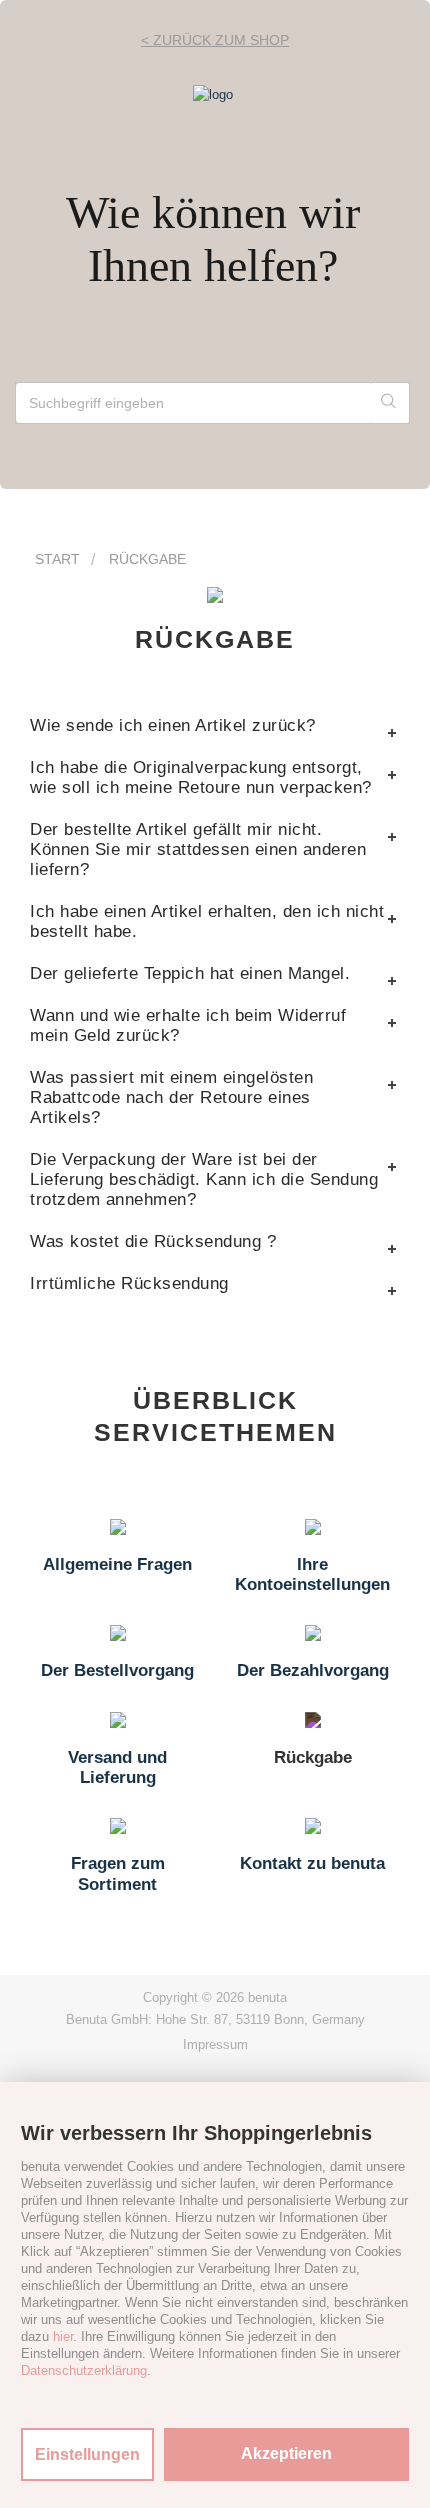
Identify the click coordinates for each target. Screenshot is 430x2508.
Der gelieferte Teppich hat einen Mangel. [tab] (190, 973)
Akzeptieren (286, 2453)
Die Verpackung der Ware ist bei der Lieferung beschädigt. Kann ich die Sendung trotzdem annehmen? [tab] (204, 1179)
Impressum (215, 2044)
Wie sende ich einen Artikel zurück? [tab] (173, 725)
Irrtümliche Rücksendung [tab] (129, 1283)
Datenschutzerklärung (84, 2370)
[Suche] (389, 403)
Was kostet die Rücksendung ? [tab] (153, 1241)
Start (57, 559)
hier (63, 2336)
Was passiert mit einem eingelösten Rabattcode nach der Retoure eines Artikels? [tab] (171, 1097)
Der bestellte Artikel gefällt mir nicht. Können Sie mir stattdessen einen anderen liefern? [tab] (198, 849)
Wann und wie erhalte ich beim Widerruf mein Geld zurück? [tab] (188, 1025)
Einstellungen (87, 2454)
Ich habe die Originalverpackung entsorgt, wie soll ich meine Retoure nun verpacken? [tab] (201, 777)
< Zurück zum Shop (215, 40)
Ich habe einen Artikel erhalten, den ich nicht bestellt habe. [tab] (207, 921)
